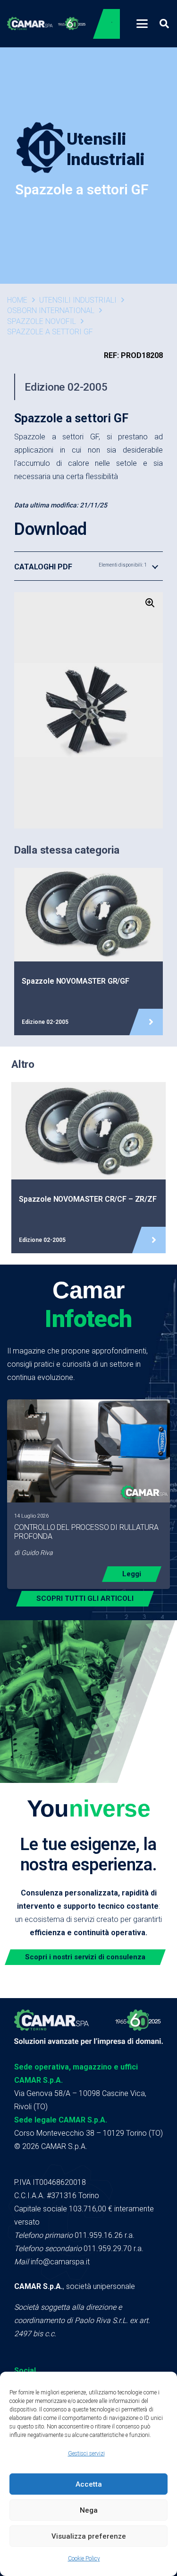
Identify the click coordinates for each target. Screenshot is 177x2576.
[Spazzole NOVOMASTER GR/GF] (88, 952)
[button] (142, 24)
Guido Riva (37, 1553)
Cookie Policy (84, 2559)
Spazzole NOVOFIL (42, 321)
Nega (89, 2510)
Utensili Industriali (78, 300)
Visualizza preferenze (89, 2536)
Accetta (89, 2484)
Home (17, 300)
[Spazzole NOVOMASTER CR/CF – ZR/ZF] (88, 1168)
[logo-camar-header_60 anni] (46, 24)
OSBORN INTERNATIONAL (51, 310)
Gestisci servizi (86, 2454)
